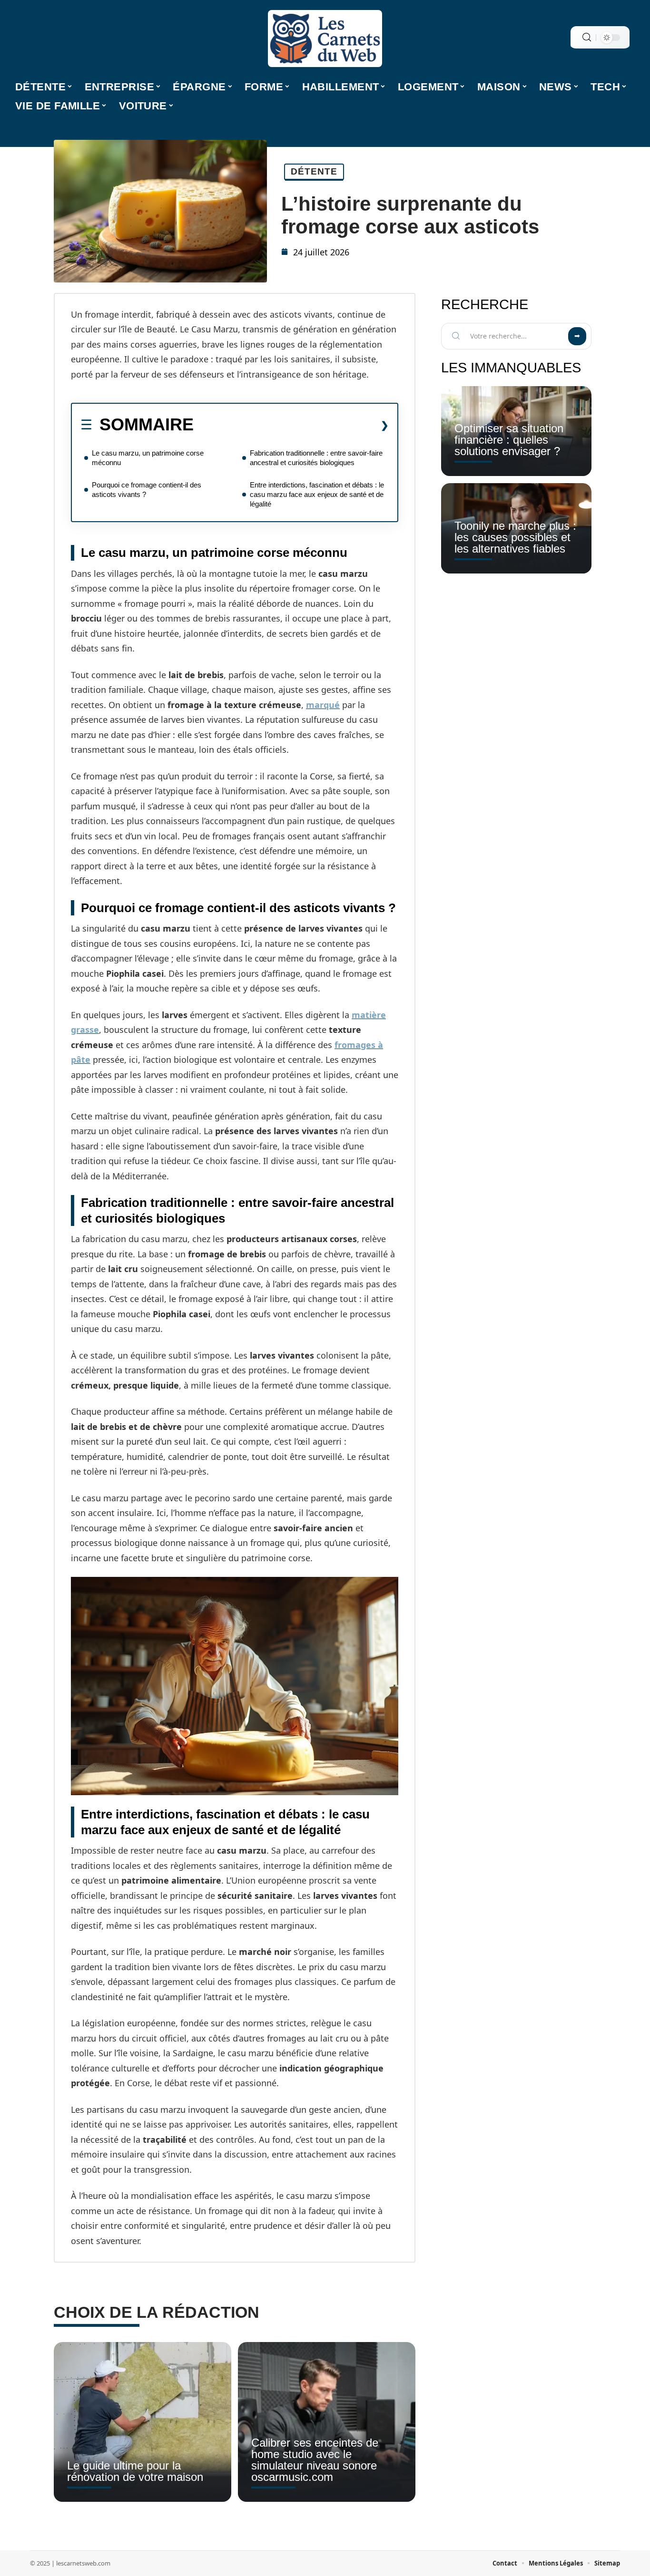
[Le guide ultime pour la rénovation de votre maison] (143, 2422)
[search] (587, 37)
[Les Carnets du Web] (325, 39)
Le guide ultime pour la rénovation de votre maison (135, 2471)
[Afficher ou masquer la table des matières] (291, 425)
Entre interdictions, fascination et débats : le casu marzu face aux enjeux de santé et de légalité (317, 494)
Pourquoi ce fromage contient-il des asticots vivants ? (147, 490)
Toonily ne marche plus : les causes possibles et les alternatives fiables (515, 537)
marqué (323, 705)
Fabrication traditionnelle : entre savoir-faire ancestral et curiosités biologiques (316, 458)
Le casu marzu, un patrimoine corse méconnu (148, 458)
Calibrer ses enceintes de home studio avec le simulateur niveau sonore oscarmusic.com (315, 2460)
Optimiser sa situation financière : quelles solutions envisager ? (509, 440)
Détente (314, 171)
